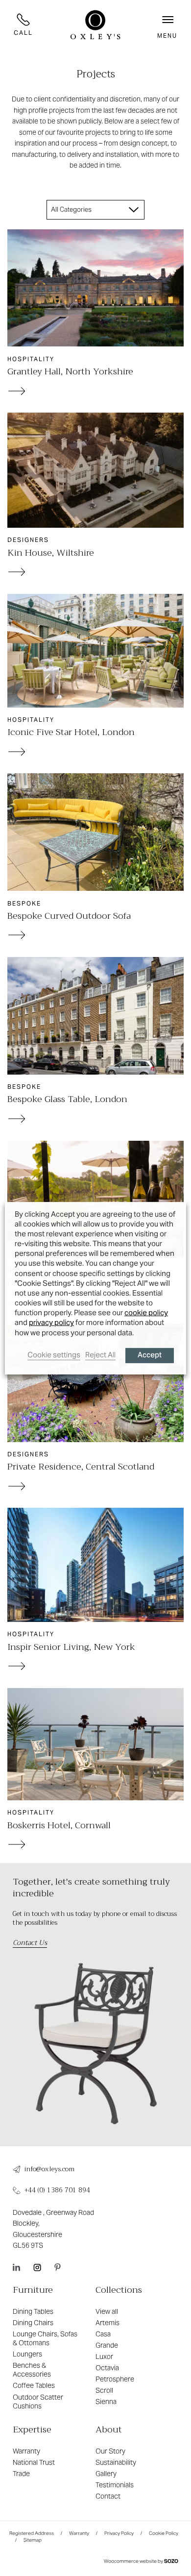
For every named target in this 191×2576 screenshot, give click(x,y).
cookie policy (146, 1313)
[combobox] (96, 210)
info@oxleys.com (49, 2169)
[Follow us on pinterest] (58, 2267)
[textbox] (74, 210)
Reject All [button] (100, 1355)
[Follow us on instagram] (37, 2267)
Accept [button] (150, 1356)
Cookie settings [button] (54, 1355)
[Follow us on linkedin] (16, 2267)
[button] (167, 25)
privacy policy (51, 1322)
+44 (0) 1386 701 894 (57, 2191)
